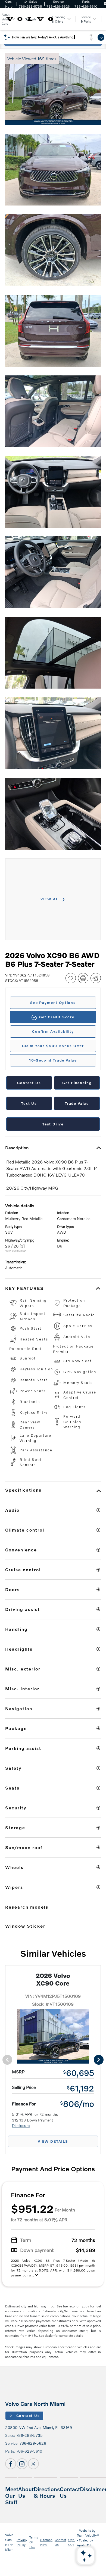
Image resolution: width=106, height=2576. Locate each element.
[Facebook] (11, 2464)
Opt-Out (71, 2542)
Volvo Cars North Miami (10, 2542)
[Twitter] (33, 2464)
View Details (53, 2141)
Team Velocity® (88, 2535)
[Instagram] (22, 2464)
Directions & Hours (47, 2492)
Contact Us (27, 2416)
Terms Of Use (34, 2542)
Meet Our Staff (12, 2496)
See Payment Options (53, 1003)
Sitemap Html (46, 2542)
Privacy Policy (22, 2542)
